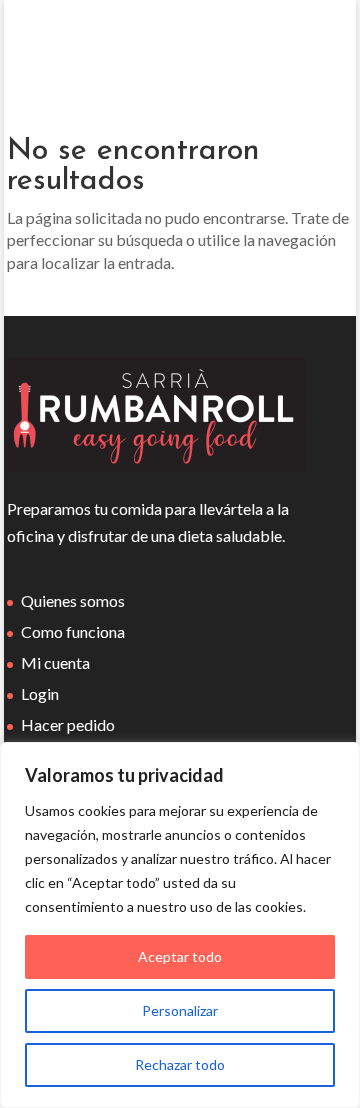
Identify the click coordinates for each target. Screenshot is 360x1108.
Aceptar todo (180, 956)
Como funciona (73, 631)
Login (40, 693)
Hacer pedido (68, 724)
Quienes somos (73, 600)
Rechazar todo (180, 1064)
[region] (180, 925)
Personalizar (180, 1010)
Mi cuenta (55, 662)
